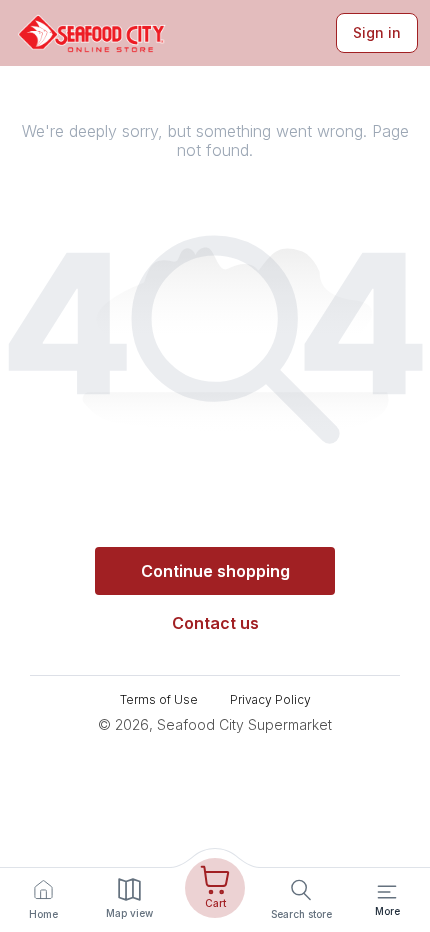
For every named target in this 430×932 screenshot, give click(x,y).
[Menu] (387, 892)
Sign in (377, 32)
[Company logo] (92, 33)
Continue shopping (215, 571)
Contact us (215, 623)
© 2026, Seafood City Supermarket (215, 724)
